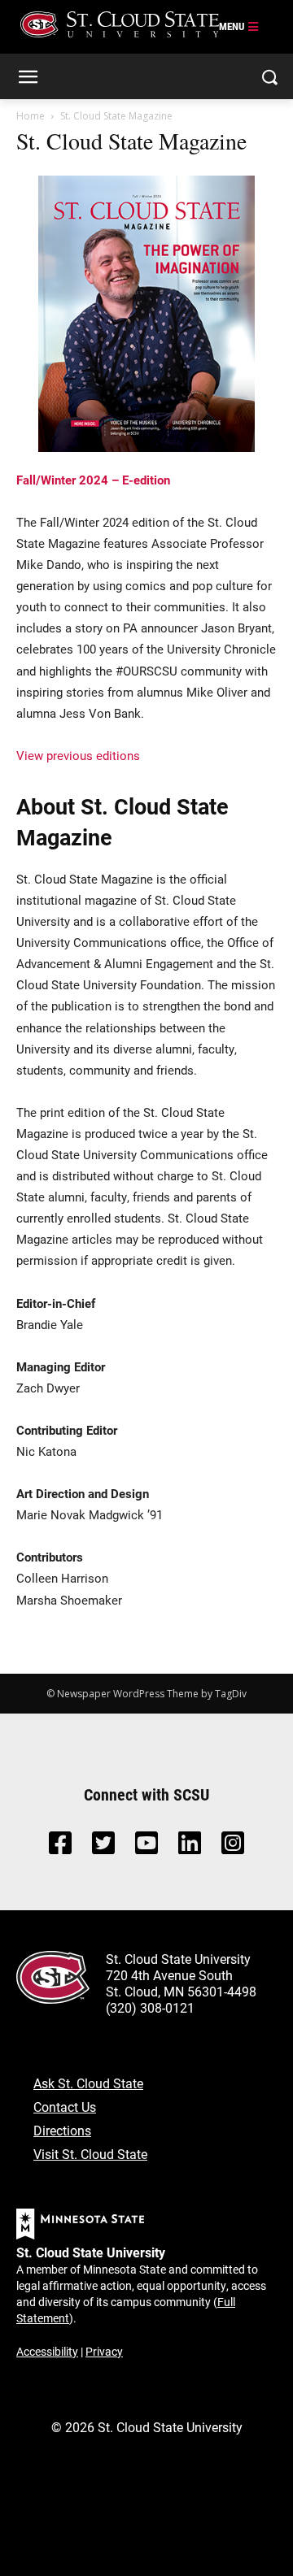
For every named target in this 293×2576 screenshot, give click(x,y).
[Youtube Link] (146, 1847)
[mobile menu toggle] (239, 27)
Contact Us (65, 2107)
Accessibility (47, 2351)
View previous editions (78, 755)
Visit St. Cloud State (90, 2154)
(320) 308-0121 (150, 2007)
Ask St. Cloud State (88, 2083)
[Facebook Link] (60, 1847)
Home (31, 116)
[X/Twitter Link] (103, 1847)
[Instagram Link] (233, 1847)
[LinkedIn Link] (190, 1847)
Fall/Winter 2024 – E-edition (93, 480)
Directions (62, 2130)
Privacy (104, 2351)
